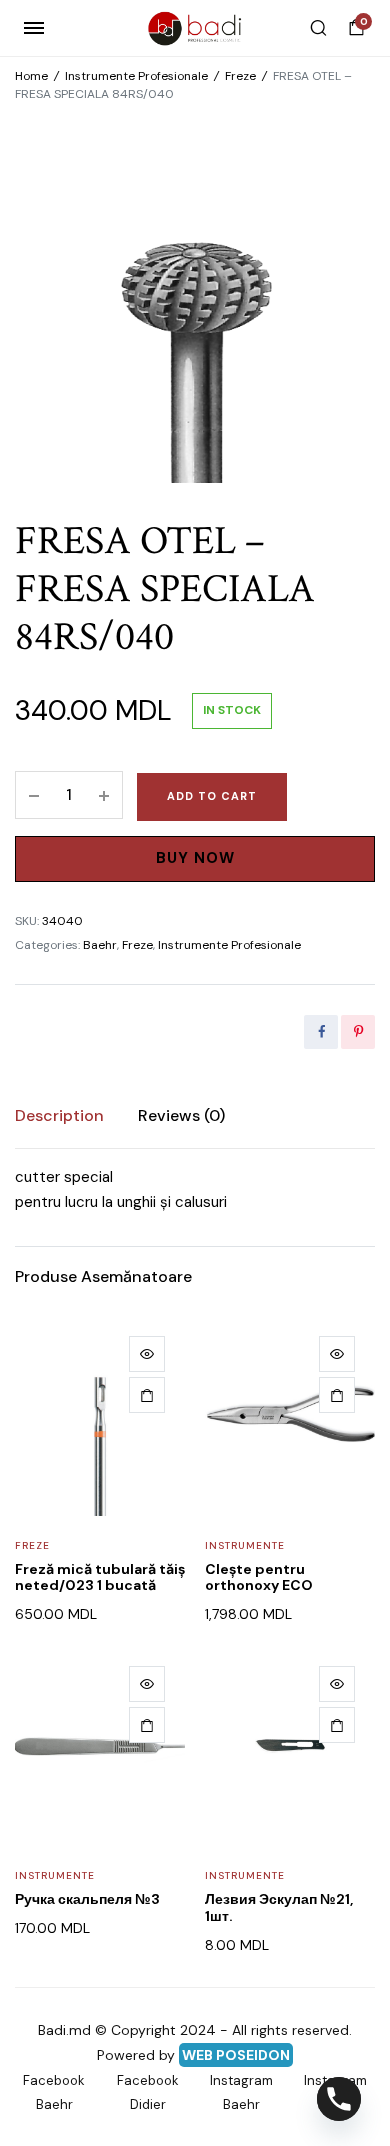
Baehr (100, 945)
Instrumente (245, 1545)
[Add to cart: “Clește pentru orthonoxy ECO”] (337, 1395)
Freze (240, 76)
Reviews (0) (181, 1115)
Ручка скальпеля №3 (87, 1899)
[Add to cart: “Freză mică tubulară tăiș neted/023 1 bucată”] (147, 1395)
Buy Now (195, 858)
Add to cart (212, 796)
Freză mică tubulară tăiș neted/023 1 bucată (100, 1577)
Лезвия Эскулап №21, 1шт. (279, 1907)
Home (31, 76)
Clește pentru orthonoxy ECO (259, 1577)
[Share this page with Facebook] (321, 1032)
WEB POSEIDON (236, 2055)
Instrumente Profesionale (136, 76)
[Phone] (339, 2099)
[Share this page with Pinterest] (358, 1032)
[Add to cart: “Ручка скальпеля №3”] (147, 1725)
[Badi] (195, 28)
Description (59, 1115)
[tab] (59, 1116)
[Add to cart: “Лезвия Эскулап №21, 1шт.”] (337, 1725)
